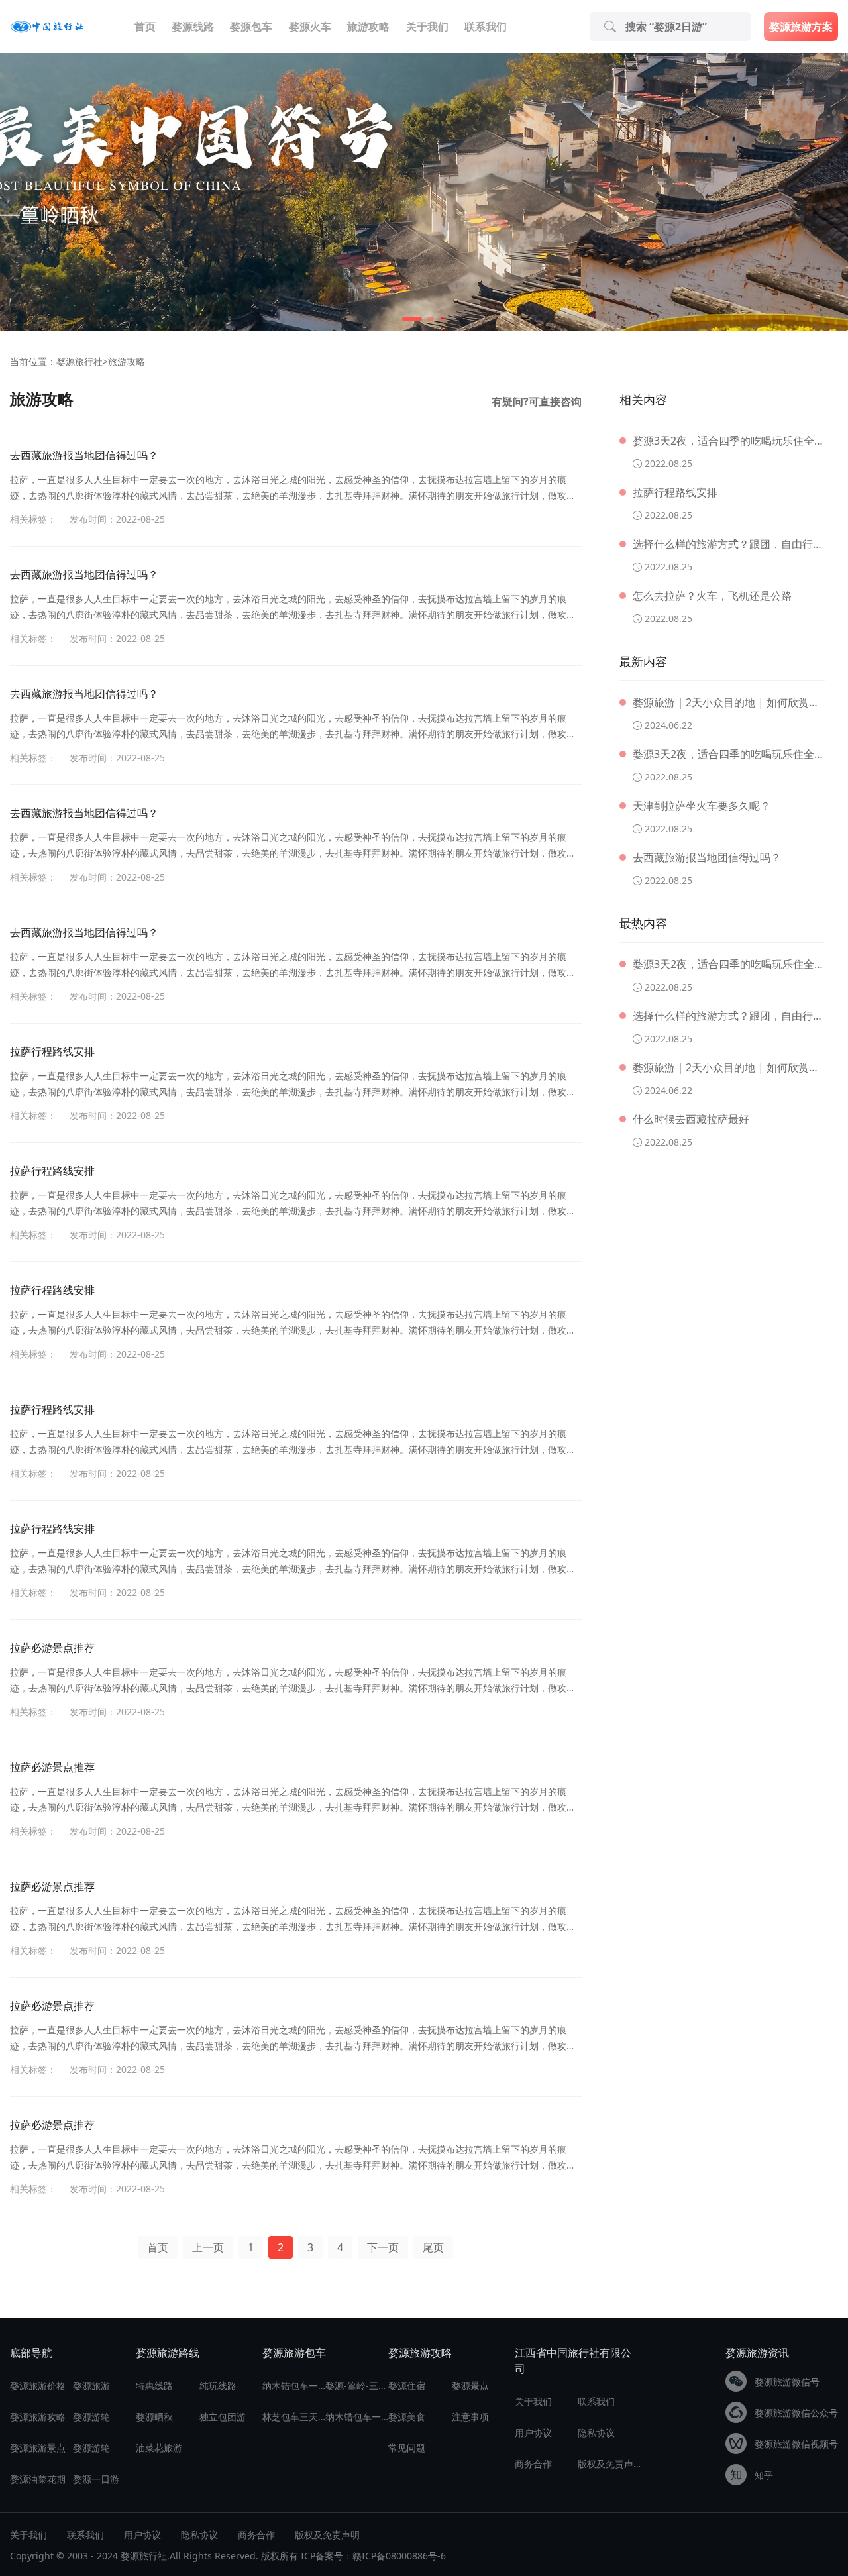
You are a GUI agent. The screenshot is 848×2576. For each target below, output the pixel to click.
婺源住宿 (407, 2386)
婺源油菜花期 (38, 2479)
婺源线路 (193, 27)
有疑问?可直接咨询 (537, 402)
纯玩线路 (218, 2386)
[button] (412, 319)
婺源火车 (310, 27)
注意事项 (470, 2417)
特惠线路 (154, 2386)
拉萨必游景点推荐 (52, 1648)
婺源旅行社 (79, 361)
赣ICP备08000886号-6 (399, 2556)
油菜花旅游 (159, 2448)
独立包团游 (223, 2417)
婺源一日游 (96, 2479)
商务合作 (533, 2464)
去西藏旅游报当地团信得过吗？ (84, 455)
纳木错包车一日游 (294, 2386)
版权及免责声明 (609, 2464)
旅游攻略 (368, 27)
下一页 (383, 2247)
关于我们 (427, 27)
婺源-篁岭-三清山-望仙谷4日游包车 (357, 2386)
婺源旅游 (91, 2386)
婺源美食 (407, 2417)
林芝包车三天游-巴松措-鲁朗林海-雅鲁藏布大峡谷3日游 (294, 2417)
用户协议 (533, 2433)
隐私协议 (596, 2433)
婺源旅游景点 (38, 2448)
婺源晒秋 (154, 2417)
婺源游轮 (91, 2417)
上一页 (208, 2247)
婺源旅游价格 (38, 2386)
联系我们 (486, 27)
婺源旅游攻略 (38, 2417)
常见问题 (407, 2448)
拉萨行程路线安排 (52, 1051)
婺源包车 (251, 27)
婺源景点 (470, 2386)
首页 (145, 27)
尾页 (433, 2247)
